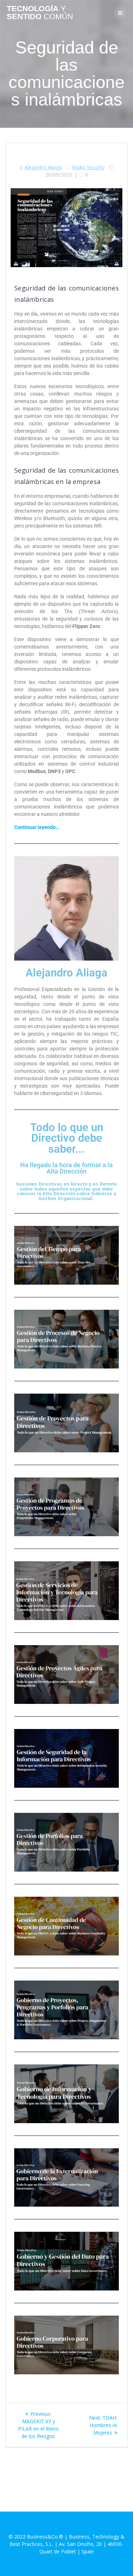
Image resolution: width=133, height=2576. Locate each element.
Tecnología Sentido (40, 13)
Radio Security (88, 167)
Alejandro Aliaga (43, 167)
